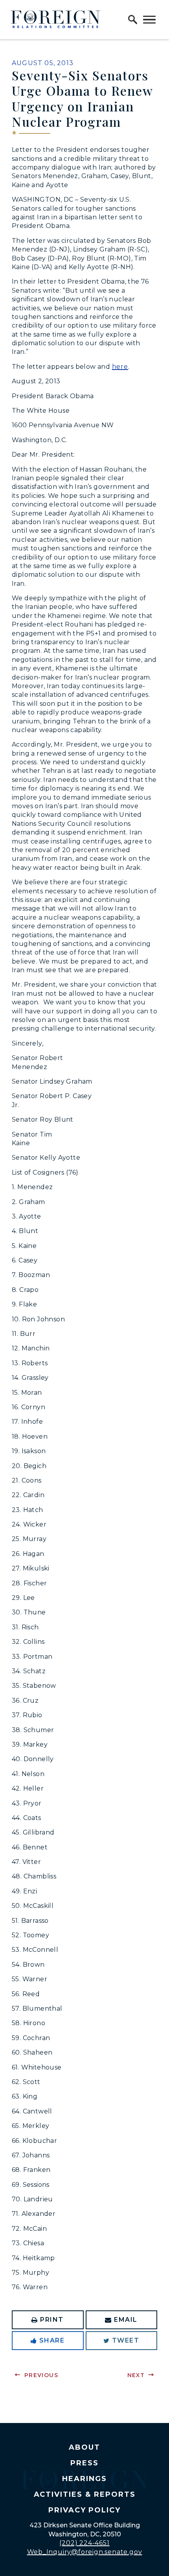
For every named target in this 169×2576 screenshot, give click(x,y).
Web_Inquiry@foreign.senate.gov (85, 2552)
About (84, 2447)
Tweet (126, 2340)
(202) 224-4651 (84, 2543)
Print (52, 2320)
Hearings (84, 2479)
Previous (41, 2375)
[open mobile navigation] (149, 20)
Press (84, 2463)
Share (52, 2340)
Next (136, 2375)
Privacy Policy (84, 2510)
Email (126, 2320)
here (120, 367)
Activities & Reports (85, 2494)
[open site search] (133, 20)
